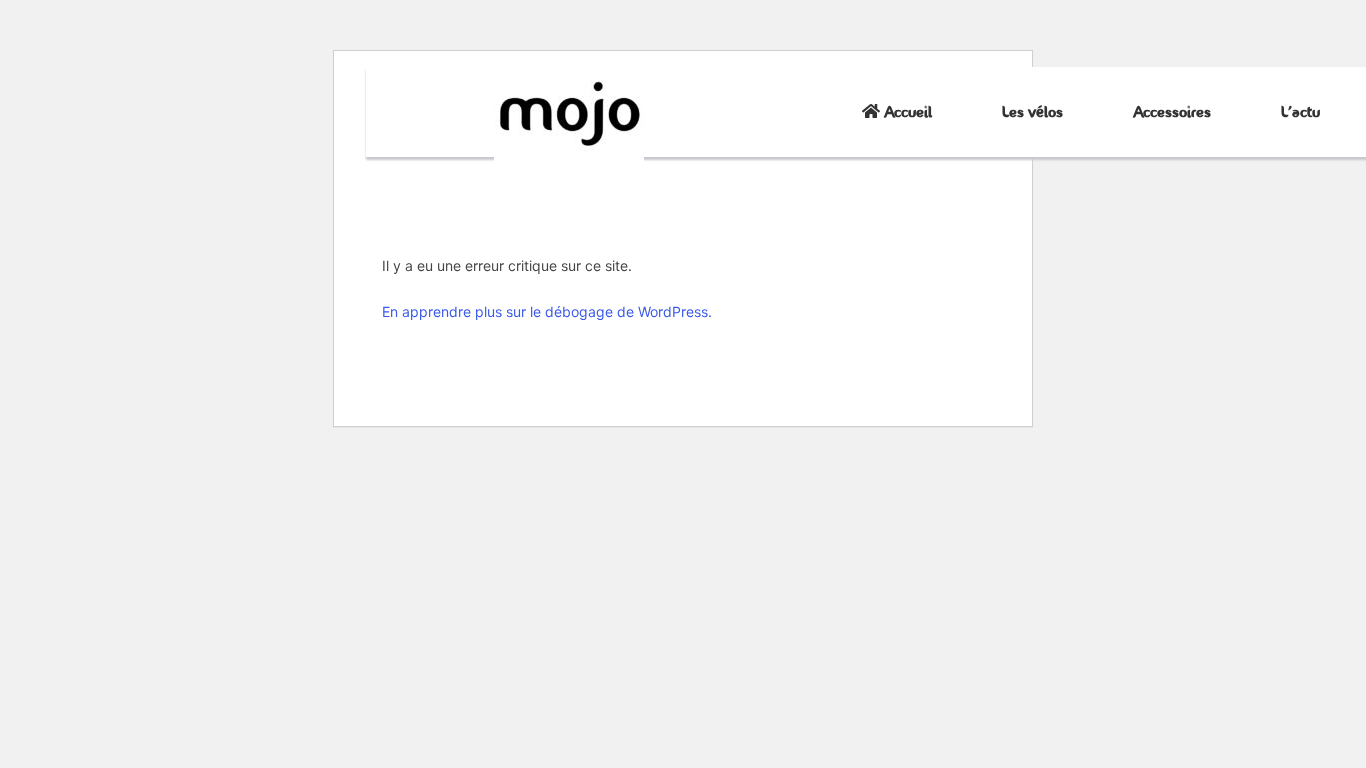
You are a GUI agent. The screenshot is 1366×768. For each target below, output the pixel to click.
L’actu (1300, 111)
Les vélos (1032, 111)
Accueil (906, 111)
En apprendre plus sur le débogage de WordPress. (547, 311)
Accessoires (1172, 111)
